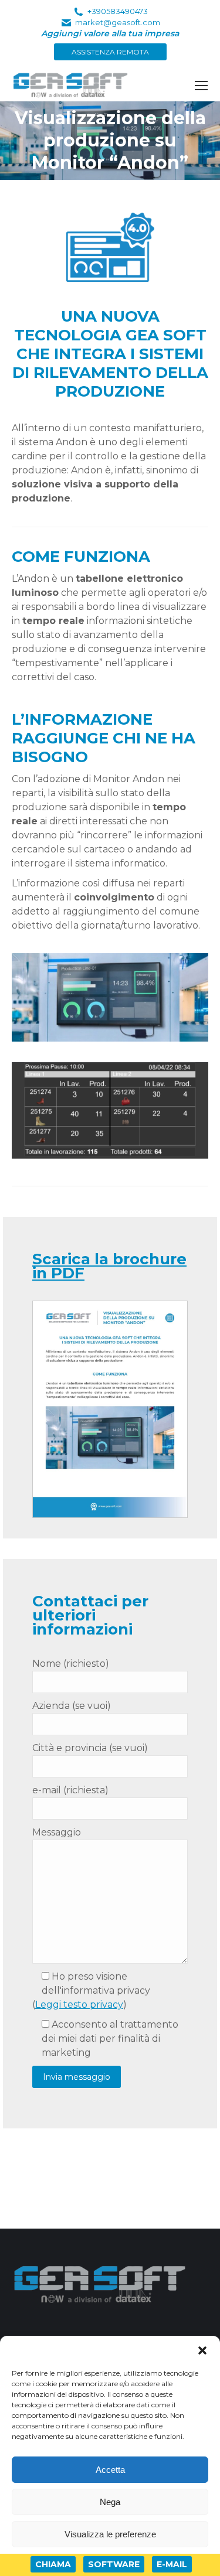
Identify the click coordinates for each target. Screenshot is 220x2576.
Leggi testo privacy (79, 2004)
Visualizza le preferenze (110, 2534)
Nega (110, 2502)
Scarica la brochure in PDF (109, 1266)
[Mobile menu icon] (201, 86)
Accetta (110, 2470)
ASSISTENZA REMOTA (110, 52)
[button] (202, 2350)
